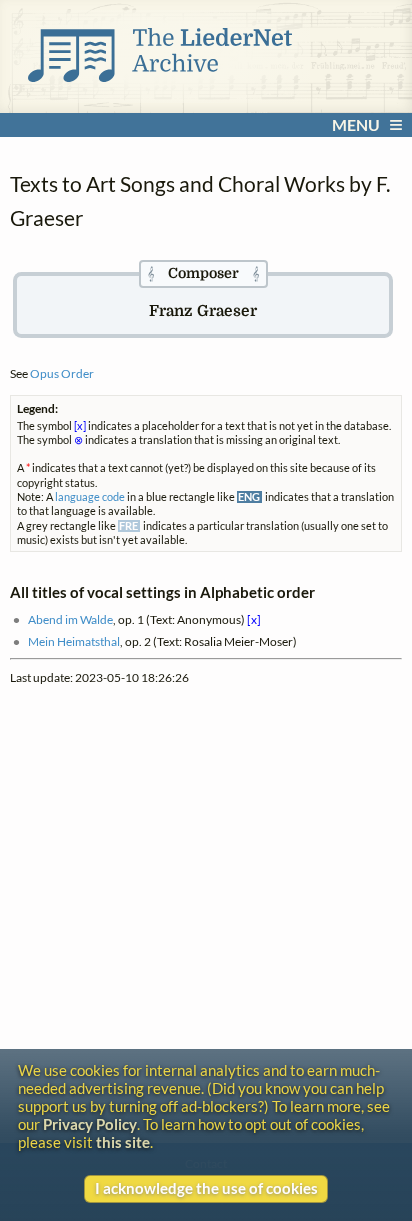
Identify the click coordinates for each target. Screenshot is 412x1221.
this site (123, 1142)
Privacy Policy (90, 1124)
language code (90, 497)
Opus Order (62, 373)
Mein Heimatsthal (74, 641)
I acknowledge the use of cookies (206, 1188)
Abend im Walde (70, 619)
